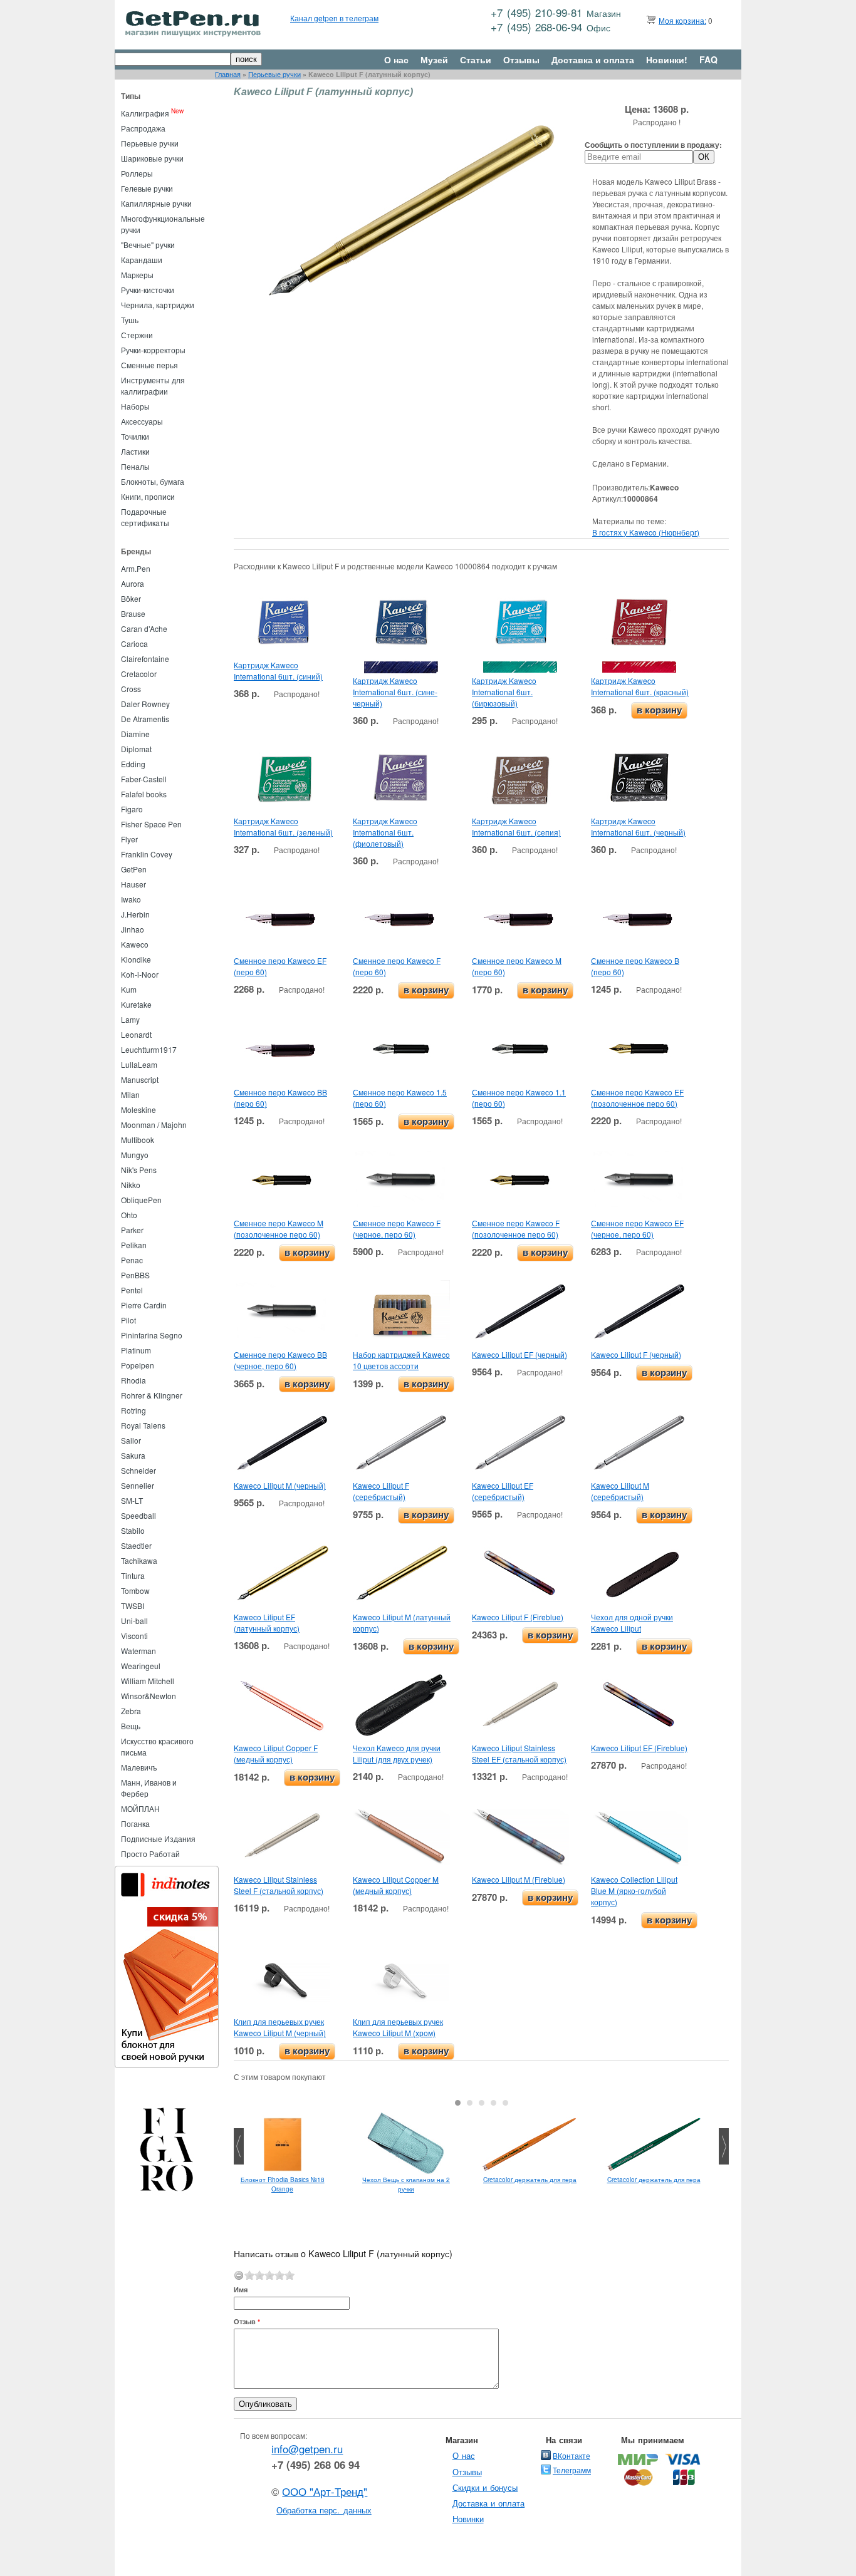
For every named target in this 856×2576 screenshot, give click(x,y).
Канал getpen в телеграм (334, 18)
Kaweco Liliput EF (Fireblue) (639, 1748)
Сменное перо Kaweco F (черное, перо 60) (397, 1229)
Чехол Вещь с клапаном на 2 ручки (406, 2184)
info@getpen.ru (307, 2449)
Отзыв (247, 2321)
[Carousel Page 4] (493, 2103)
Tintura (133, 1575)
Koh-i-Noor (140, 974)
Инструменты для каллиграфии (153, 385)
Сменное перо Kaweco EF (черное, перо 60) (637, 1229)
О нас (396, 59)
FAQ (708, 59)
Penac (132, 1260)
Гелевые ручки (147, 188)
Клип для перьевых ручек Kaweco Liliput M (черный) (280, 2027)
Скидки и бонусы (485, 2487)
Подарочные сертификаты (145, 517)
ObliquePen (141, 1200)
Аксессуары (142, 421)
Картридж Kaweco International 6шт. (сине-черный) (395, 692)
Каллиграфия (145, 113)
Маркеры (137, 275)
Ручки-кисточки (148, 290)
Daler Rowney (145, 704)
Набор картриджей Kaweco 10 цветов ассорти (401, 1360)
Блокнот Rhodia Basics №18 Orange (283, 2184)
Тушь (130, 320)
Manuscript (140, 1079)
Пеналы (135, 466)
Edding (133, 764)
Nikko (131, 1185)
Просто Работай (150, 1854)
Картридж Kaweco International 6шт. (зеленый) (283, 826)
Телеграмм (572, 2470)
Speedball (138, 1515)
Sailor (131, 1440)
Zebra (131, 1711)
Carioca (134, 644)
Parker (132, 1230)
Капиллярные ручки (156, 203)
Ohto (129, 1215)
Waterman (138, 1651)
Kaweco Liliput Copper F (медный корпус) (276, 1753)
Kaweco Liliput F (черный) (636, 1354)
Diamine (135, 734)
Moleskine (138, 1110)
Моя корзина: (682, 20)
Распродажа (143, 128)
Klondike (136, 959)
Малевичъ (139, 1767)
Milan (130, 1094)
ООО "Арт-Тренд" (325, 2491)
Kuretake (136, 1004)
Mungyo (135, 1155)
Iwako (131, 899)
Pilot (128, 1320)
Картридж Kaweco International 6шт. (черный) (638, 826)
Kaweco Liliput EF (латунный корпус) (267, 1622)
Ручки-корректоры (153, 350)
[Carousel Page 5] (505, 2103)
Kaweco (135, 944)
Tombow (135, 1591)
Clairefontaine (145, 659)
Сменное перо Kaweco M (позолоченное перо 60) (279, 1229)
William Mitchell (148, 1681)
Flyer (129, 839)
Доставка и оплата (593, 59)
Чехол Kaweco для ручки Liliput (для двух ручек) (397, 1753)
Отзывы (521, 59)
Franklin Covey (147, 854)
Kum (129, 989)
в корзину (659, 710)
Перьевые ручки (274, 74)
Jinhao (133, 929)
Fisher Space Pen (151, 824)
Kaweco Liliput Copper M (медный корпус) (396, 1885)
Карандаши (142, 260)
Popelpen (138, 1365)
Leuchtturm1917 (149, 1049)
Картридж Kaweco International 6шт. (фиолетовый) (385, 832)
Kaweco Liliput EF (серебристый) (503, 1491)
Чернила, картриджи (158, 305)
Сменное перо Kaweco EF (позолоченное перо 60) (637, 1098)
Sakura (133, 1455)
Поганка (135, 1823)
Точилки (135, 436)
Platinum (136, 1350)
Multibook (138, 1140)
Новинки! (667, 59)
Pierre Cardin (144, 1305)
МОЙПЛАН (140, 1808)
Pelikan (134, 1245)
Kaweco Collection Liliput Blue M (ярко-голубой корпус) (634, 1891)
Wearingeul (141, 1666)
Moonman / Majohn (154, 1125)
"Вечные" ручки (148, 245)
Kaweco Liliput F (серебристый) (381, 1491)
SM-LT (132, 1500)
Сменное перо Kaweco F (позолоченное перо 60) (516, 1229)
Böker (131, 598)
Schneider (138, 1470)
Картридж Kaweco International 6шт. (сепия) (516, 826)
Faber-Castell (144, 779)
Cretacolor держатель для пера (530, 2180)
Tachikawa (139, 1560)
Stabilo (133, 1530)
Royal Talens (143, 1425)
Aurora (133, 583)
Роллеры (137, 173)
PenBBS (135, 1275)
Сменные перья (149, 365)
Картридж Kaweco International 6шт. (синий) (278, 670)
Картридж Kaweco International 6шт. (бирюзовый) (504, 692)
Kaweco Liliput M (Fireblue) (519, 1879)
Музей (434, 59)
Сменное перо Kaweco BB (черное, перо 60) (280, 1360)
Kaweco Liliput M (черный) (280, 1485)
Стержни (137, 335)
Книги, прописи (148, 496)
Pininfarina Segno (152, 1335)
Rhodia (133, 1380)
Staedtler (136, 1545)
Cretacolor (139, 674)
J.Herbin (135, 914)
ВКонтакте (572, 2455)
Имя (241, 2289)
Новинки (468, 2519)
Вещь (131, 1726)
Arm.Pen (136, 568)
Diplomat (136, 749)
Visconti (134, 1636)
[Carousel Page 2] (470, 2103)
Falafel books (144, 794)
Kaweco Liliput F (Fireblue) (518, 1617)
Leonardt (136, 1034)
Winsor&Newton (149, 1696)
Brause (133, 613)
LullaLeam (139, 1064)
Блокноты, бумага (153, 481)
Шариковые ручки (152, 158)
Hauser (133, 884)
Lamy (130, 1019)
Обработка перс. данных (324, 2510)
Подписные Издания (158, 1839)
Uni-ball (134, 1621)
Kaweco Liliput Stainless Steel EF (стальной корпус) (519, 1753)
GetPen (134, 869)
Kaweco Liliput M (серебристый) (620, 1491)
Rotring (133, 1410)
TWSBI (133, 1606)
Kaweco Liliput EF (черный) (519, 1354)
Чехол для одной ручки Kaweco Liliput (632, 1622)
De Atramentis (145, 719)
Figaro (132, 809)
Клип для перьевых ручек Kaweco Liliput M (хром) (398, 2027)
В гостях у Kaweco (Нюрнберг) (646, 532)
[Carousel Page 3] (482, 2103)
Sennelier (138, 1485)
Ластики (135, 451)
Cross (131, 689)
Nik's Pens (139, 1170)
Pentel (132, 1290)
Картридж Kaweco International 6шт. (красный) (640, 686)
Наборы (135, 406)
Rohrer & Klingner (152, 1395)
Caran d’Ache (144, 628)
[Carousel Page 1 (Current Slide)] (458, 2103)
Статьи (476, 59)
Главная (228, 74)
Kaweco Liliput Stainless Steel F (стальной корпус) (279, 1885)
